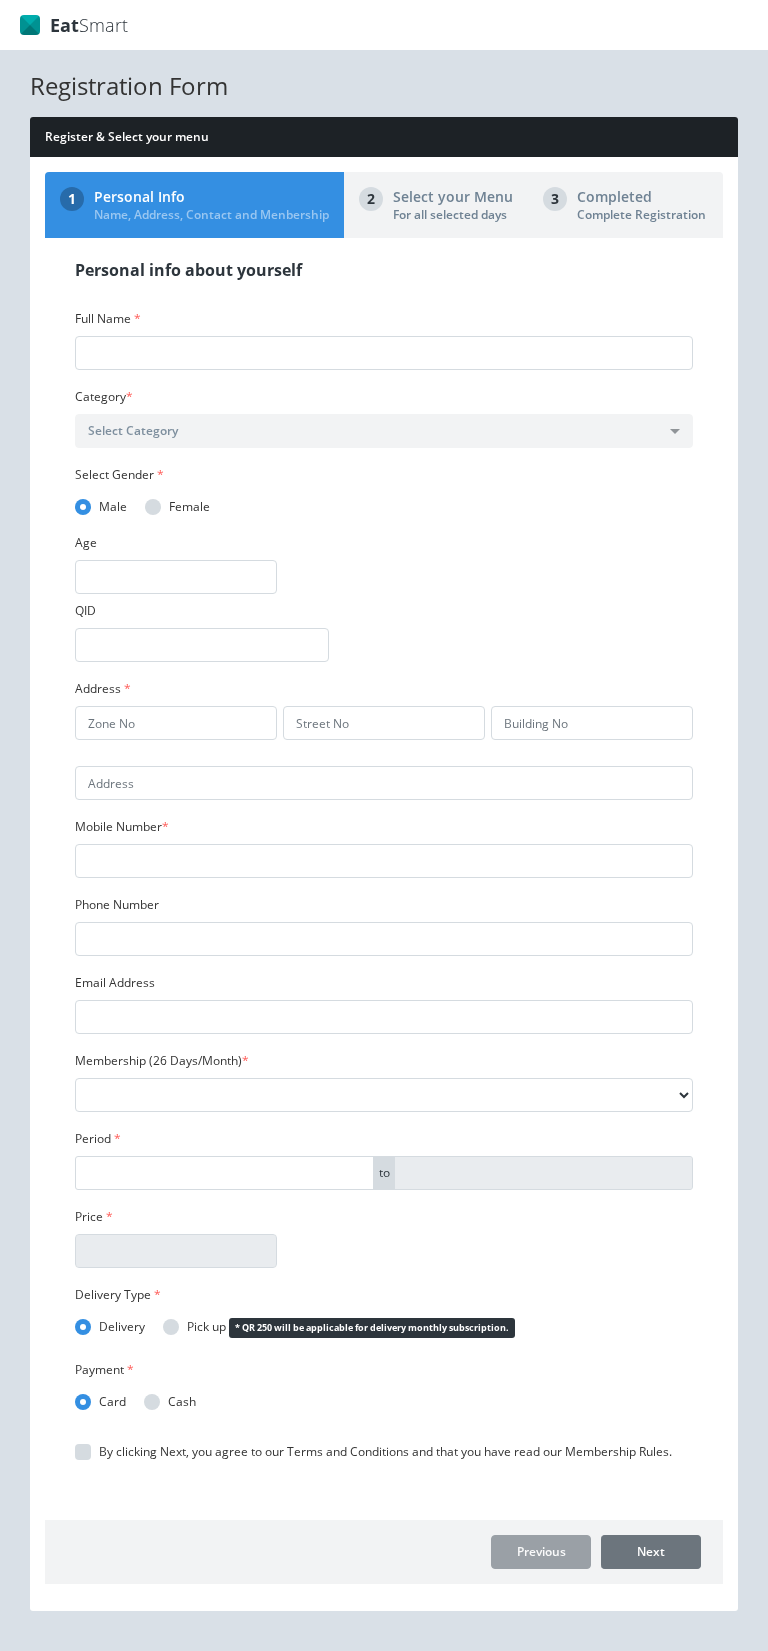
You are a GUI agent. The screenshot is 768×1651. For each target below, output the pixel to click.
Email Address (115, 982)
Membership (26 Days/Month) (162, 1060)
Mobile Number (122, 826)
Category (104, 396)
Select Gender (119, 474)
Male (113, 507)
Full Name (108, 318)
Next (651, 1551)
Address (103, 688)
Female (189, 507)
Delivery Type (118, 1294)
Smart (89, 25)
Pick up (206, 1327)
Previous (541, 1551)
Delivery (122, 1327)
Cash (182, 1402)
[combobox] (384, 431)
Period (98, 1138)
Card (112, 1402)
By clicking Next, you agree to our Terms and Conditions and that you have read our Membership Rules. (385, 1452)
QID (85, 610)
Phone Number (117, 904)
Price (94, 1216)
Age (86, 542)
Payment (104, 1369)
